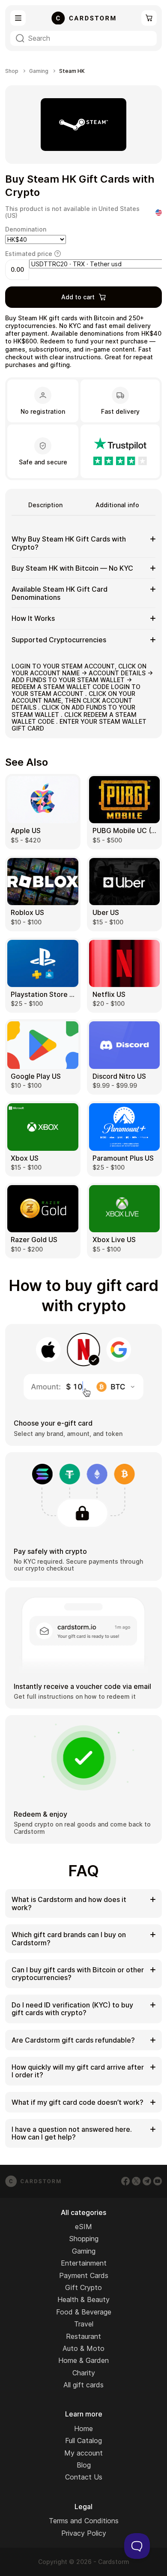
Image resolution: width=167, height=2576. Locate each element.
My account (83, 2453)
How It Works (33, 618)
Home (83, 2429)
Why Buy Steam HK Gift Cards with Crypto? (69, 543)
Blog (84, 2465)
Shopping (84, 2239)
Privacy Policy (84, 2533)
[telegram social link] (147, 2181)
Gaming (39, 71)
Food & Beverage (84, 2312)
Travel (84, 2324)
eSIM (83, 2227)
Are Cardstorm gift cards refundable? (73, 2040)
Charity (84, 2373)
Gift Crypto (83, 2287)
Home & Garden (83, 2360)
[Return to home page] (83, 18)
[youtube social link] (158, 2181)
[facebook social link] (125, 2181)
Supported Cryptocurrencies (59, 640)
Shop (12, 71)
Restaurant (83, 2336)
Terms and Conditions (84, 2521)
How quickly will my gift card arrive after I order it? (78, 2071)
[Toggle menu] (18, 18)
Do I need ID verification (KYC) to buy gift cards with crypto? (72, 2009)
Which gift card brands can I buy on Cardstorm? (69, 1938)
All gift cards (83, 2385)
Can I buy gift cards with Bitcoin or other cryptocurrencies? (78, 1974)
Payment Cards (84, 2275)
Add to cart (78, 297)
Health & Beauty (83, 2299)
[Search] (20, 38)
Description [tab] (45, 505)
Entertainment (84, 2263)
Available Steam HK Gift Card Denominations (60, 593)
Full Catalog (83, 2441)
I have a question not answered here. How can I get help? (72, 2133)
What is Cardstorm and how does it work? (69, 1903)
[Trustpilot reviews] (120, 451)
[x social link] (136, 2181)
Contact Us (84, 2477)
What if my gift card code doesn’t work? (78, 2102)
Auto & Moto (83, 2348)
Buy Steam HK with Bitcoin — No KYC (72, 568)
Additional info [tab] (117, 505)
